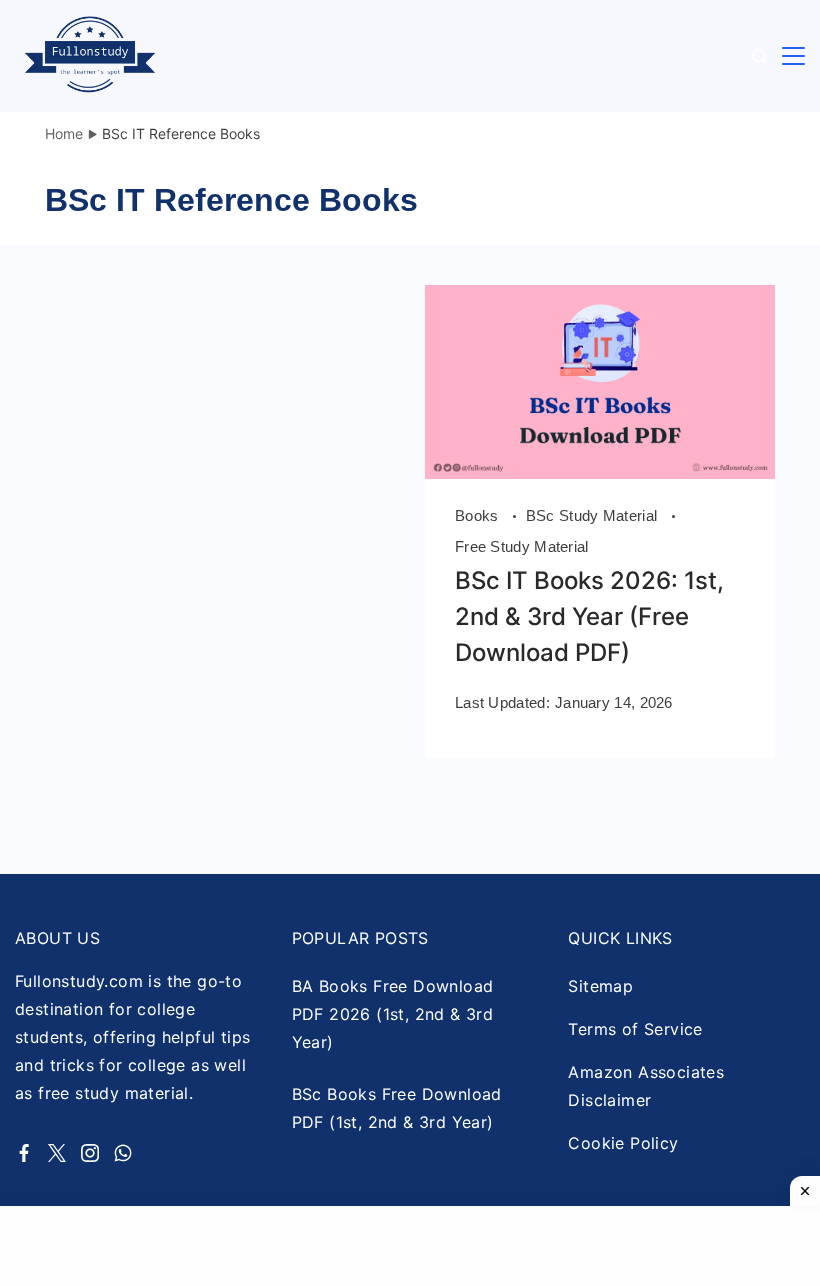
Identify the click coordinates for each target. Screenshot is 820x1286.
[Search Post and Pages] (759, 56)
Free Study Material (522, 546)
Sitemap (600, 986)
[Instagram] (90, 1153)
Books (479, 515)
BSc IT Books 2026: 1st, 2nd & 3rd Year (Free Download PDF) (589, 616)
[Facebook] (24, 1153)
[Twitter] (57, 1153)
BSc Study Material (594, 515)
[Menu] (793, 56)
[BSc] (600, 473)
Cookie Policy (623, 1143)
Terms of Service (635, 1029)
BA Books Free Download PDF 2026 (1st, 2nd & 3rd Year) (393, 1014)
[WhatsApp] (123, 1153)
